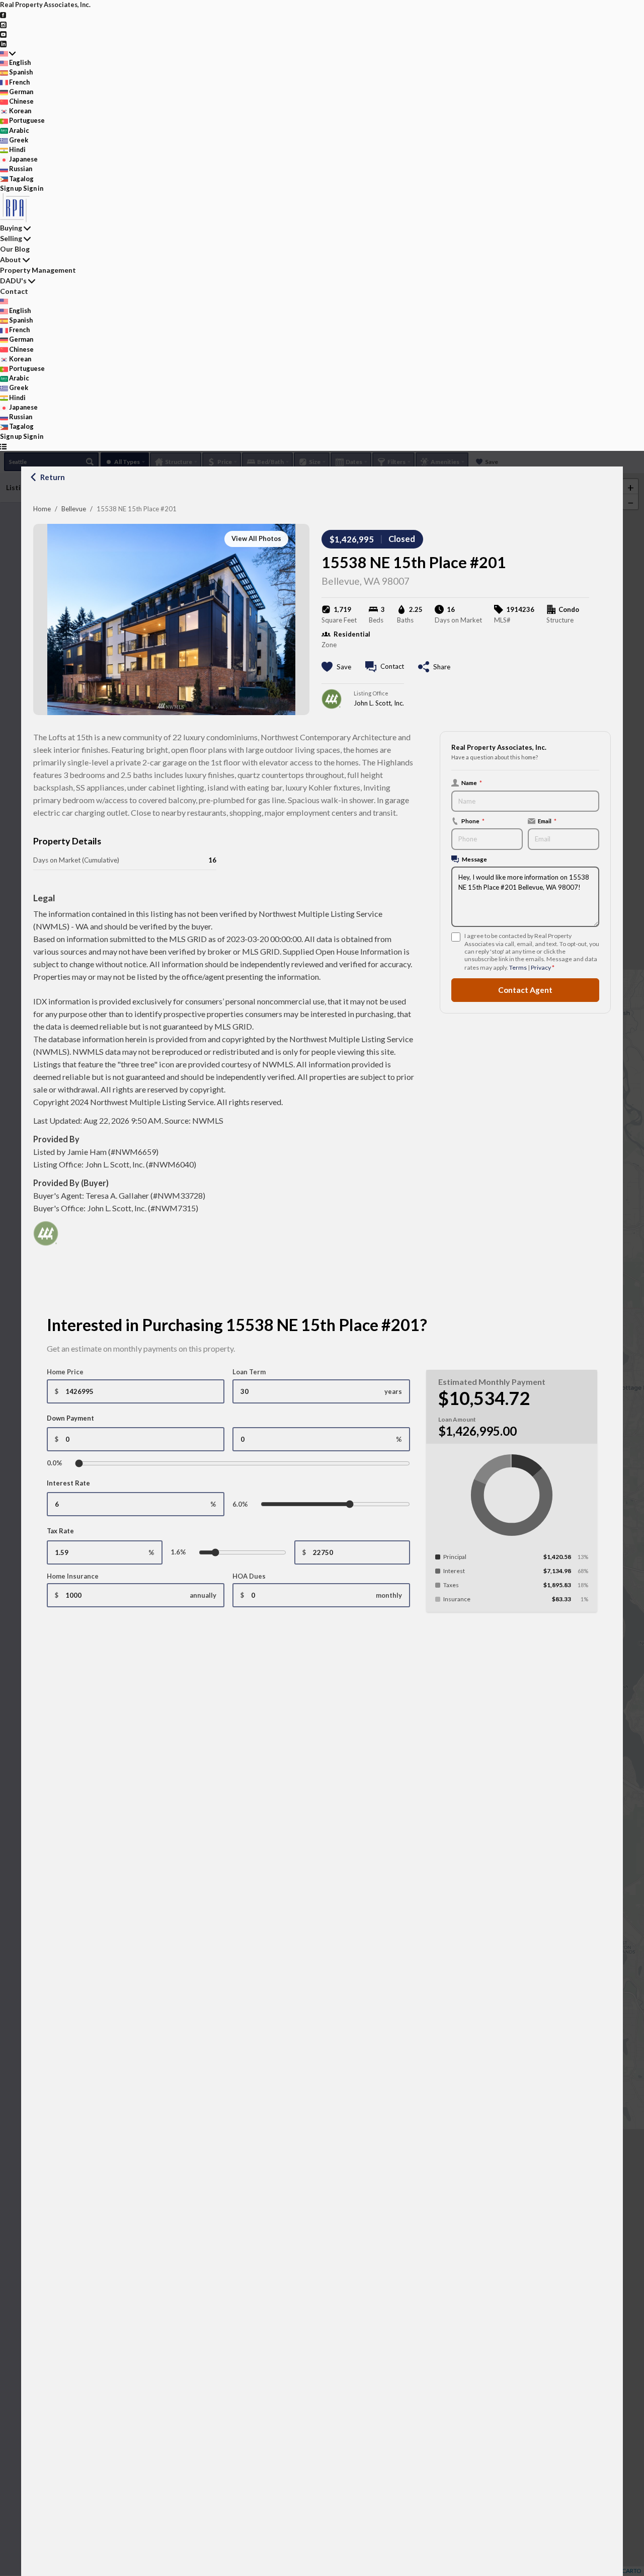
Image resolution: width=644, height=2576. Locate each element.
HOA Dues (249, 1576)
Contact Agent (525, 990)
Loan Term (249, 1372)
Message (474, 859)
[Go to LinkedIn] (3, 43)
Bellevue (74, 509)
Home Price (65, 1372)
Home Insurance (73, 1576)
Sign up (11, 188)
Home (42, 509)
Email (547, 821)
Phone (473, 821)
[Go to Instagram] (3, 24)
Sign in (33, 188)
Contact (14, 291)
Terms (518, 967)
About (11, 259)
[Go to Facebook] (3, 14)
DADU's (13, 281)
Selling (11, 238)
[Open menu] (3, 446)
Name (472, 783)
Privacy (541, 967)
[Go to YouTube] (3, 34)
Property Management (38, 270)
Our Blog (15, 249)
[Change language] (8, 53)
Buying (11, 228)
